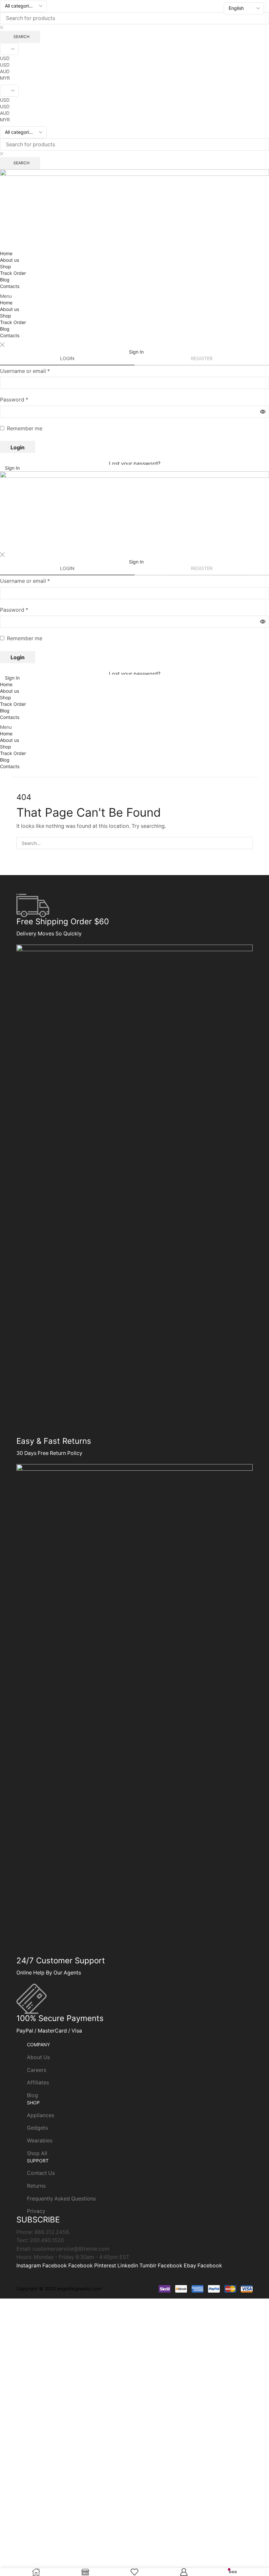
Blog (5, 280)
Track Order (13, 273)
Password (14, 400)
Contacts (10, 286)
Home (6, 253)
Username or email (25, 371)
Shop (6, 266)
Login (18, 447)
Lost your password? (135, 464)
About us (10, 260)
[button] (134, 296)
